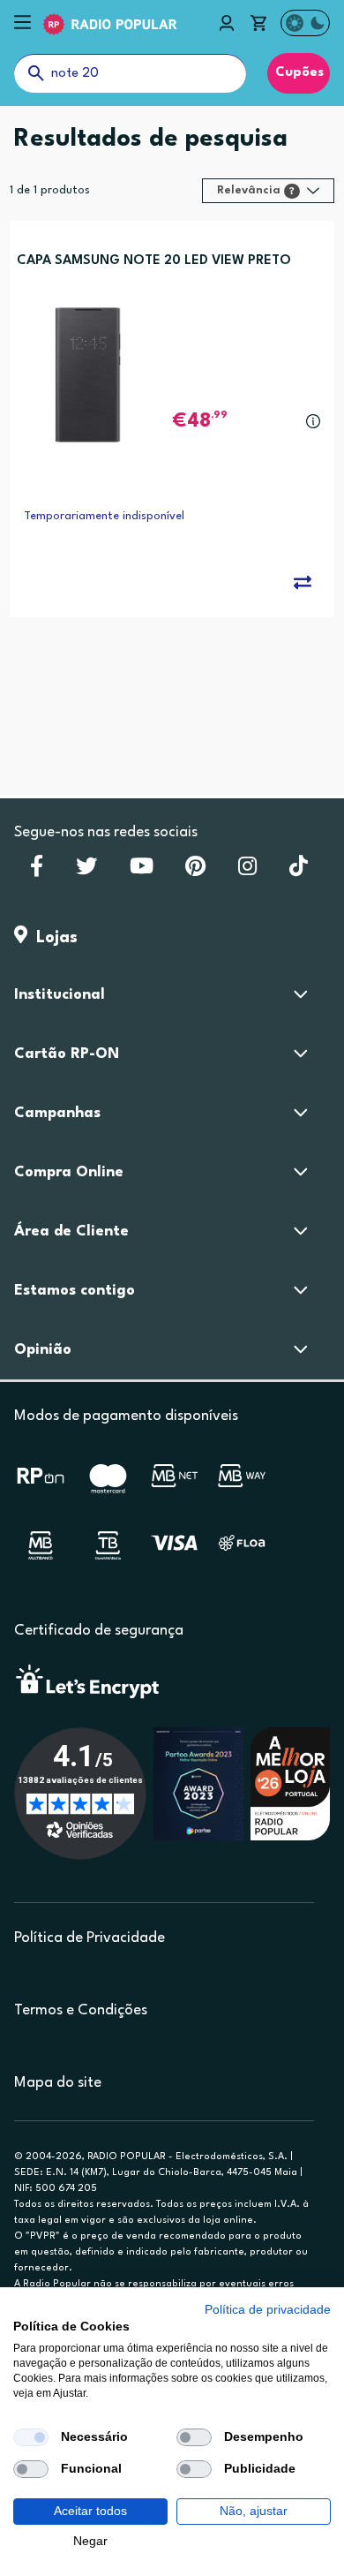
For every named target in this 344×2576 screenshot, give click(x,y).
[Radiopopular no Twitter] (86, 872)
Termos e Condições (81, 2010)
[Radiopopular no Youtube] (142, 872)
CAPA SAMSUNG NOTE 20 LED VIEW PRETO (154, 261)
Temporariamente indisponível (104, 516)
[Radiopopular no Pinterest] (195, 872)
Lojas (52, 938)
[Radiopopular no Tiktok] (299, 872)
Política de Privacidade (90, 1938)
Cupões (299, 73)
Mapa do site (58, 2083)
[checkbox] (31, 2437)
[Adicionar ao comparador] (303, 582)
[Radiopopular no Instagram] (247, 872)
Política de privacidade (268, 2310)
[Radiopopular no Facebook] (37, 872)
